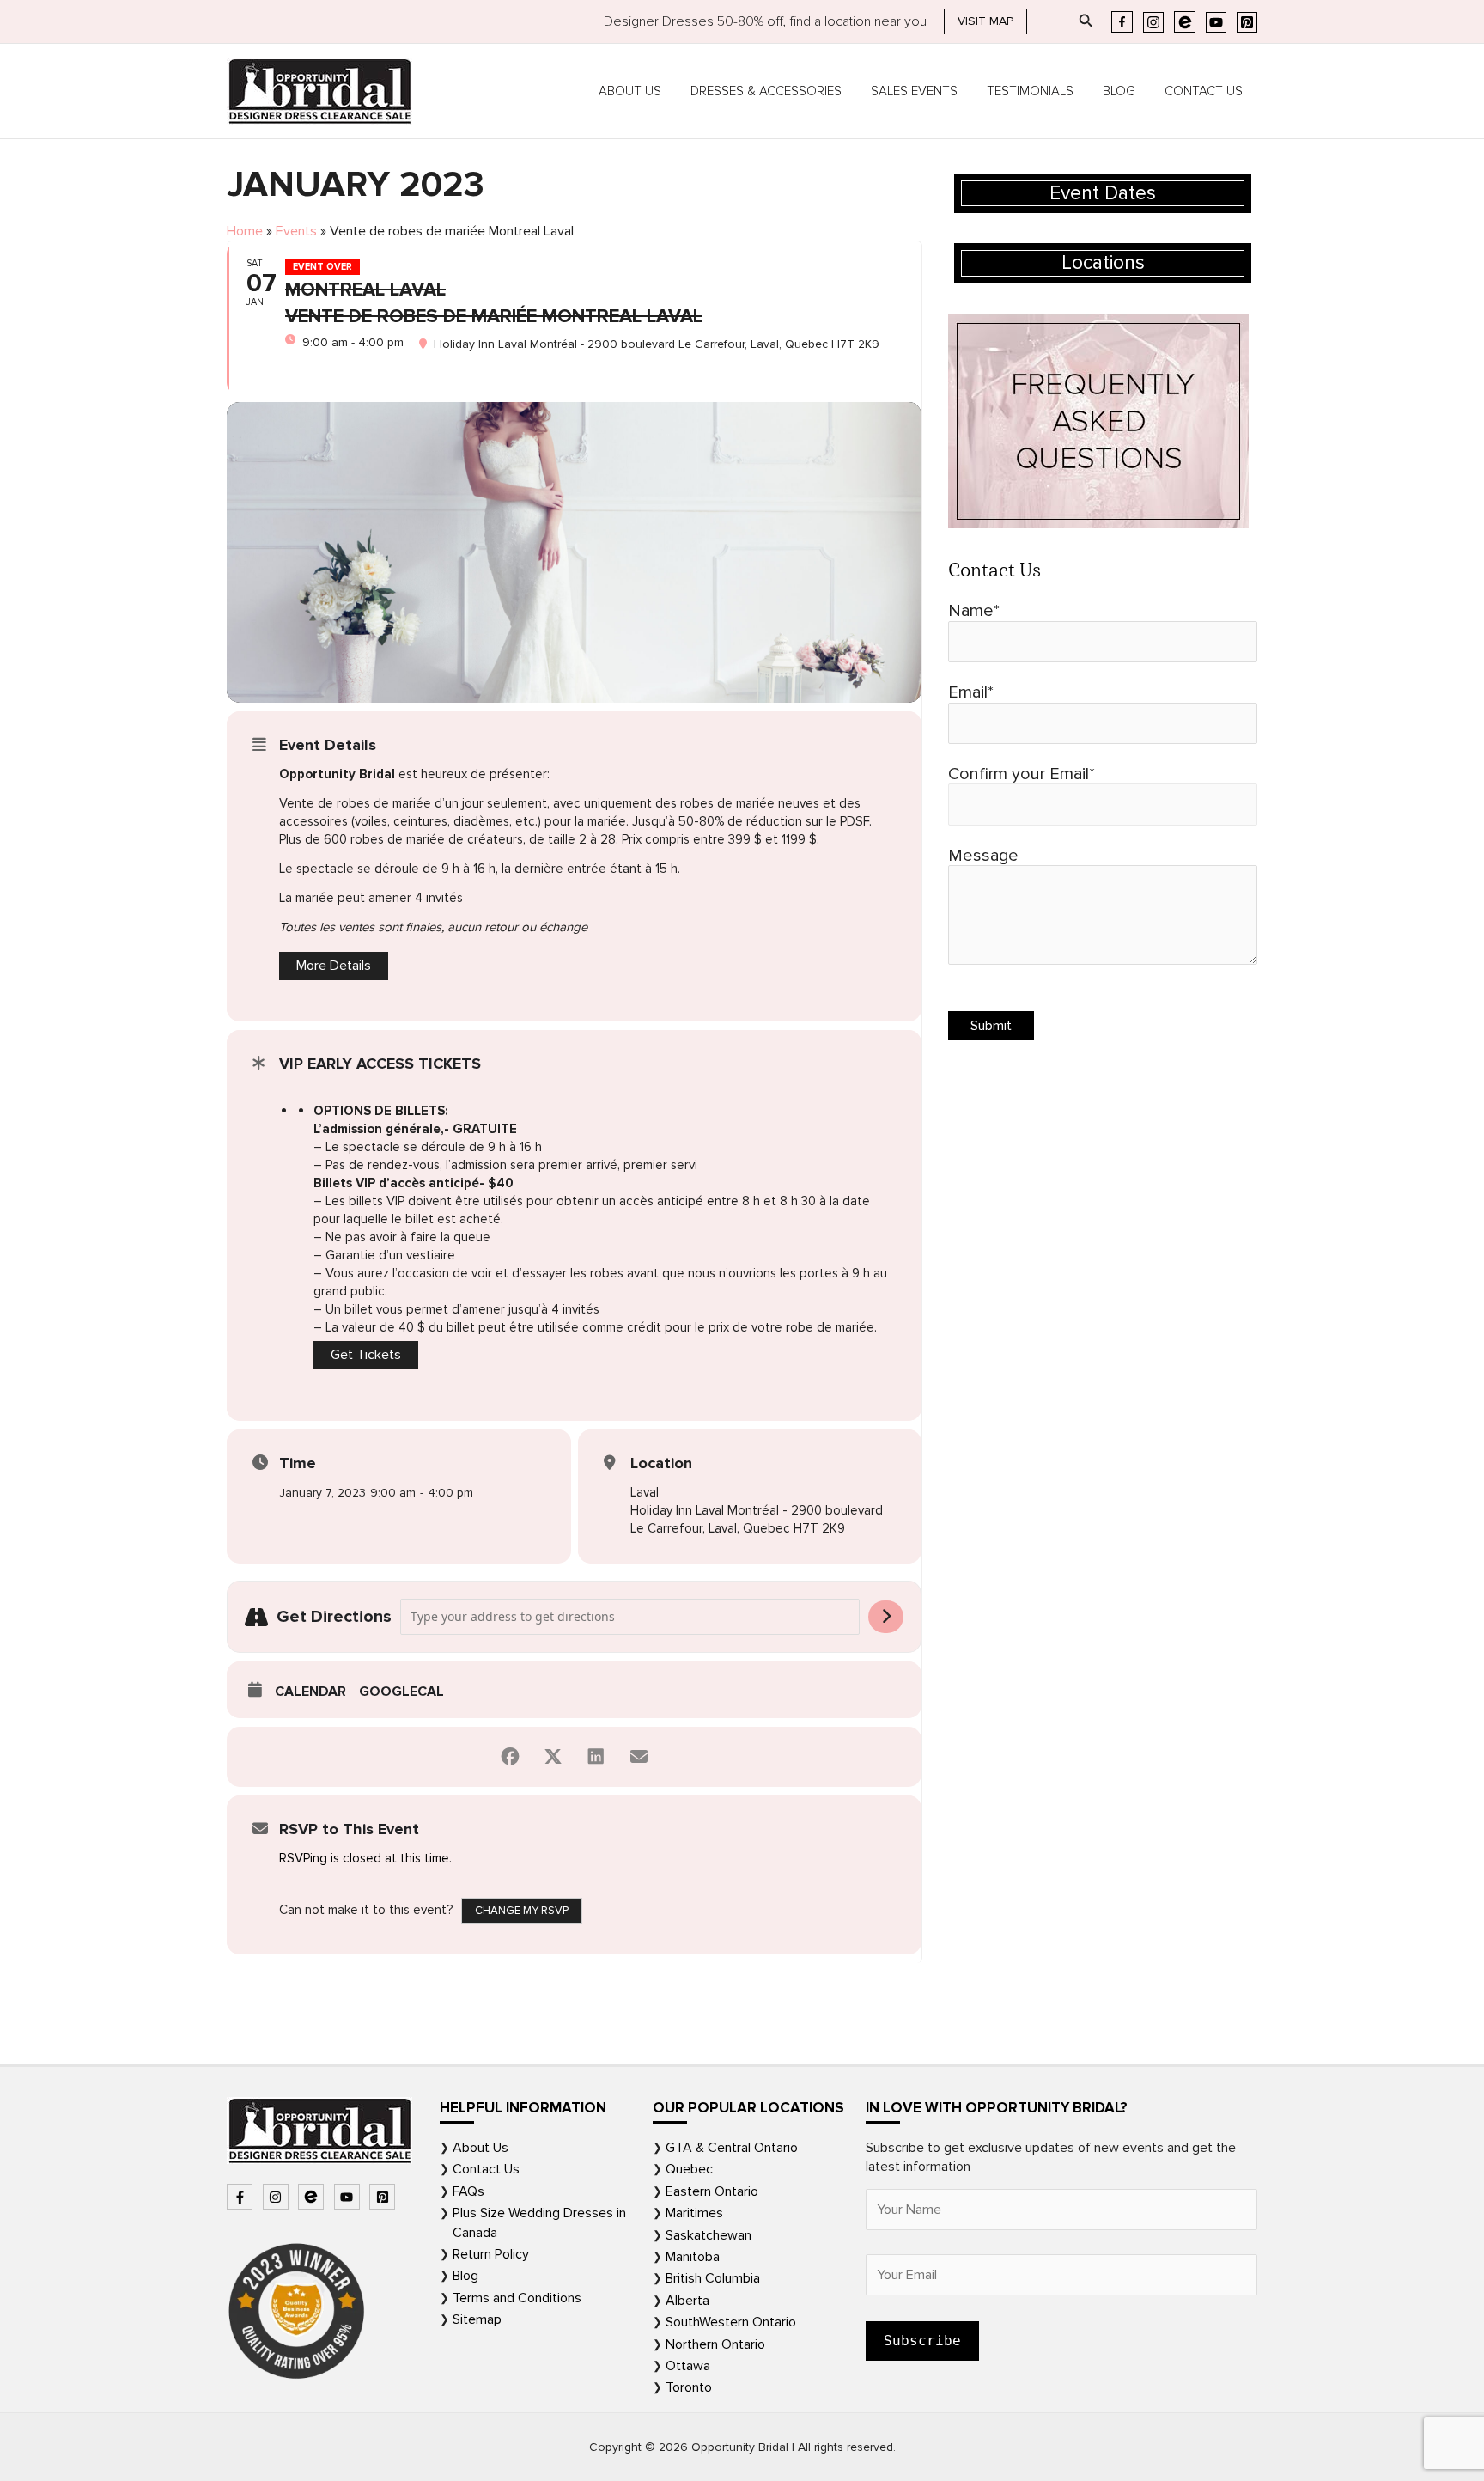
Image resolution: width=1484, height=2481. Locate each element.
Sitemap (477, 2319)
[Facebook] (1122, 22)
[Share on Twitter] (553, 1757)
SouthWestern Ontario (731, 2322)
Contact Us (1204, 91)
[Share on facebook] (510, 1757)
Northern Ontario (715, 2344)
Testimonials (1030, 91)
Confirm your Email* (1022, 774)
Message (983, 856)
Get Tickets (366, 1355)
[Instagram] (1153, 22)
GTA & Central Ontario (732, 2148)
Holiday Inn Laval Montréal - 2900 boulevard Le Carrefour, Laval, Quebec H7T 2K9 (757, 1519)
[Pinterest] (1247, 22)
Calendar (310, 1692)
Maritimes (694, 2213)
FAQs (468, 2191)
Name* (974, 611)
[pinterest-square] (384, 2197)
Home (245, 231)
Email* (971, 692)
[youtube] (349, 2197)
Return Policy (491, 2254)
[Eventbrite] (1185, 22)
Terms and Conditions (517, 2298)
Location (661, 1463)
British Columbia (713, 2278)
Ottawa (688, 2366)
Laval (645, 1492)
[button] (985, 21)
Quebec (689, 2169)
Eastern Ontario (712, 2191)
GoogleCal (401, 1692)
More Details (334, 966)
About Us (630, 91)
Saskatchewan (709, 2235)
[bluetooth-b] (313, 2197)
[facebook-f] (242, 2197)
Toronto (689, 2387)
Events (296, 231)
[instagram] (278, 2197)
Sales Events (914, 91)
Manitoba (693, 2257)
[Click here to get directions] (886, 1617)
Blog (1119, 91)
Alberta (687, 2301)
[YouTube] (1216, 22)
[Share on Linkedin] (596, 1757)
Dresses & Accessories (766, 91)
